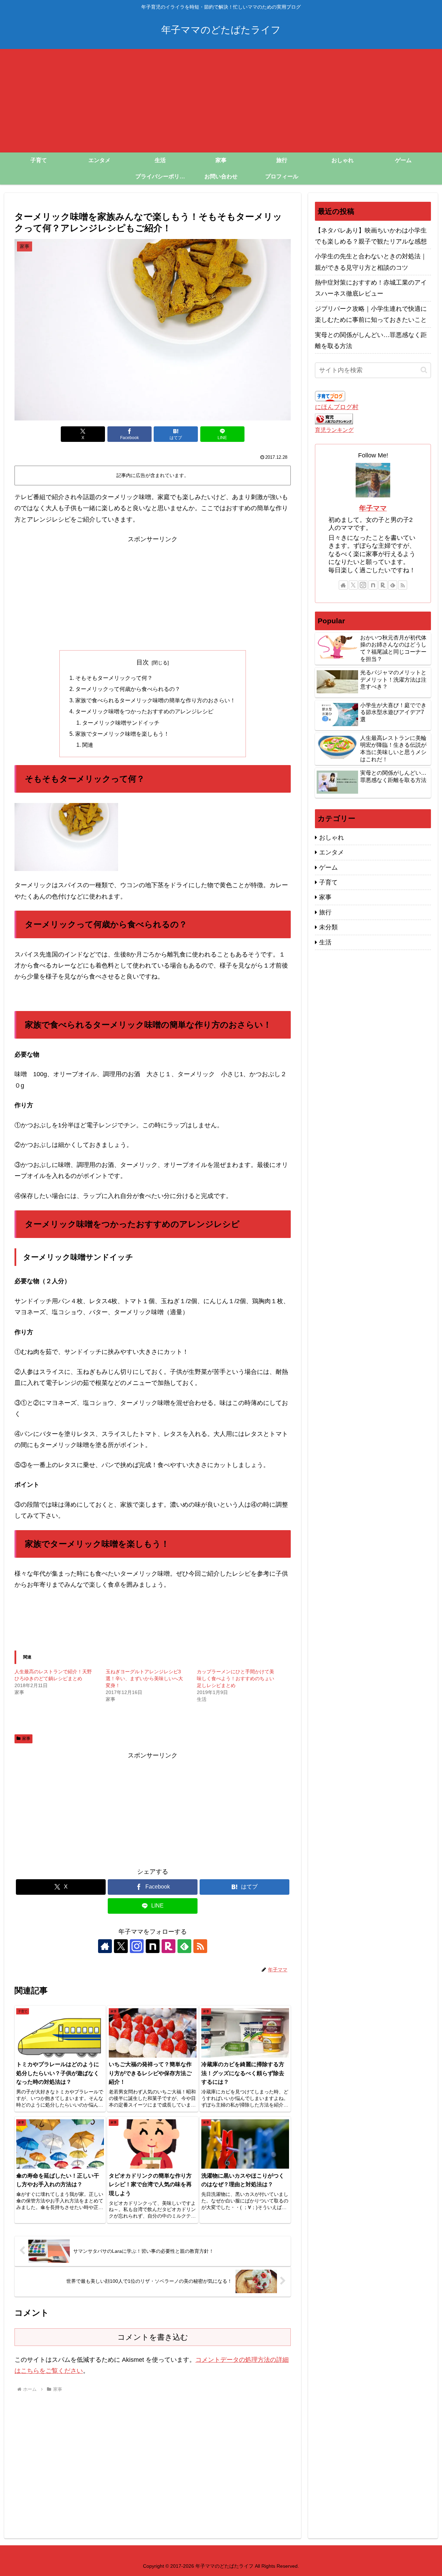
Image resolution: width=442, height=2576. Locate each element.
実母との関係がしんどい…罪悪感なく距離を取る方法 (371, 340)
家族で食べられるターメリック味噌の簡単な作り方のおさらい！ (155, 700)
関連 (88, 745)
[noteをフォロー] (153, 1946)
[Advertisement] (221, 101)
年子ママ (373, 508)
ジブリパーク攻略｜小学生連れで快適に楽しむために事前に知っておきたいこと (371, 314)
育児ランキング (334, 430)
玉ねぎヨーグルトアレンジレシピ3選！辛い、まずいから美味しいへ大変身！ (144, 1678)
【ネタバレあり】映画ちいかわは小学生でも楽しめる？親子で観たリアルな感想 (371, 236)
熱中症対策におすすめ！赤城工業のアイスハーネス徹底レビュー (371, 288)
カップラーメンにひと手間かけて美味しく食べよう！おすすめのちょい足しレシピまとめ (236, 1678)
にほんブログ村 (337, 407)
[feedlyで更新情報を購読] (184, 1946)
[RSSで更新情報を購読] (200, 1946)
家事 (26, 1738)
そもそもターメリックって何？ (114, 678)
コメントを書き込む (153, 2337)
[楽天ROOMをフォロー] (169, 1946)
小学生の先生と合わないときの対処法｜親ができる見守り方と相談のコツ (371, 262)
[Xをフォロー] (121, 1946)
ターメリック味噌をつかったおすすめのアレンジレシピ (144, 711)
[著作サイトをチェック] (105, 1946)
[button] (424, 370)
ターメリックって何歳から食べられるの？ (128, 689)
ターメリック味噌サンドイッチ (121, 723)
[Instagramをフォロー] (137, 1946)
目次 (143, 662)
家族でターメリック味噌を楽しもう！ (122, 734)
